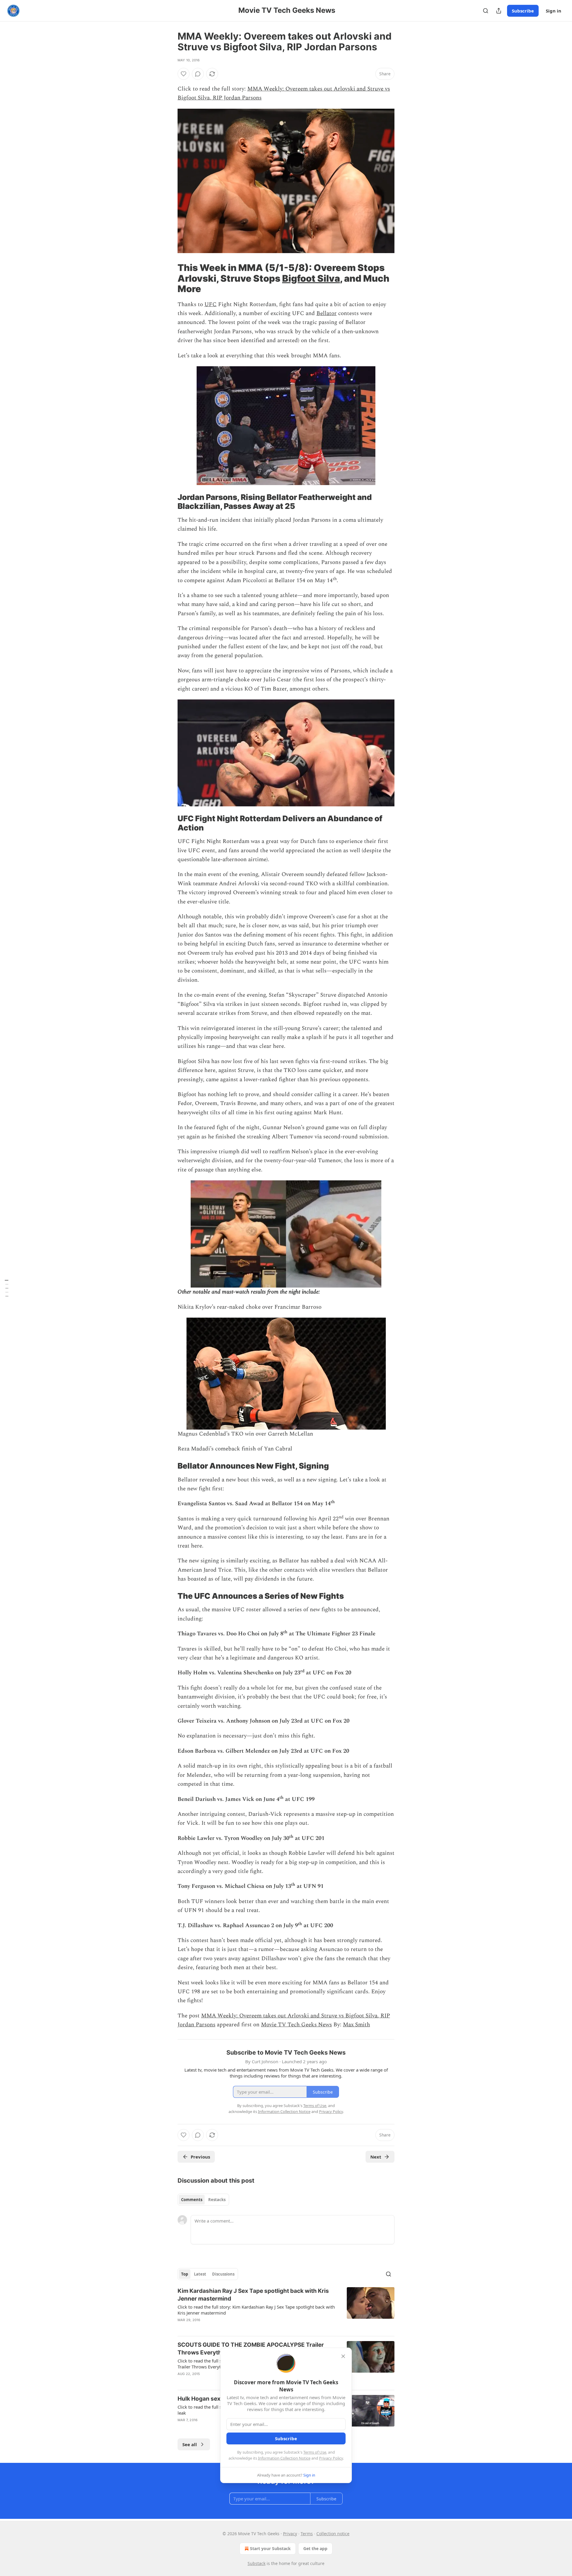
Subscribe (523, 11)
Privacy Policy (331, 2458)
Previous (200, 2157)
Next (376, 2157)
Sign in (554, 11)
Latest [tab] (200, 2274)
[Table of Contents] (7, 1288)
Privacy (290, 2534)
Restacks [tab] (217, 2200)
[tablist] (203, 2200)
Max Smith (356, 2025)
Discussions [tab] (223, 2274)
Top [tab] (185, 2274)
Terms (307, 2534)
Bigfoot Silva (311, 278)
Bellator (327, 313)
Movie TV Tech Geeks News (296, 2025)
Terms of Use (315, 2452)
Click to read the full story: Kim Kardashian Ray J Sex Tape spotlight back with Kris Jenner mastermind (256, 2310)
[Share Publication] (499, 11)
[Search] (486, 11)
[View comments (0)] (198, 74)
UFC (210, 304)
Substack (257, 2563)
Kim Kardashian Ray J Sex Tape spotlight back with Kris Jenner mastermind (253, 2295)
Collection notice (333, 2534)
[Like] (184, 74)
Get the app (315, 2548)
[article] (286, 2309)
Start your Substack (270, 2548)
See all (190, 2444)
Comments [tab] (192, 2200)
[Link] (169, 278)
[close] (343, 2356)
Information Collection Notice (284, 2458)
